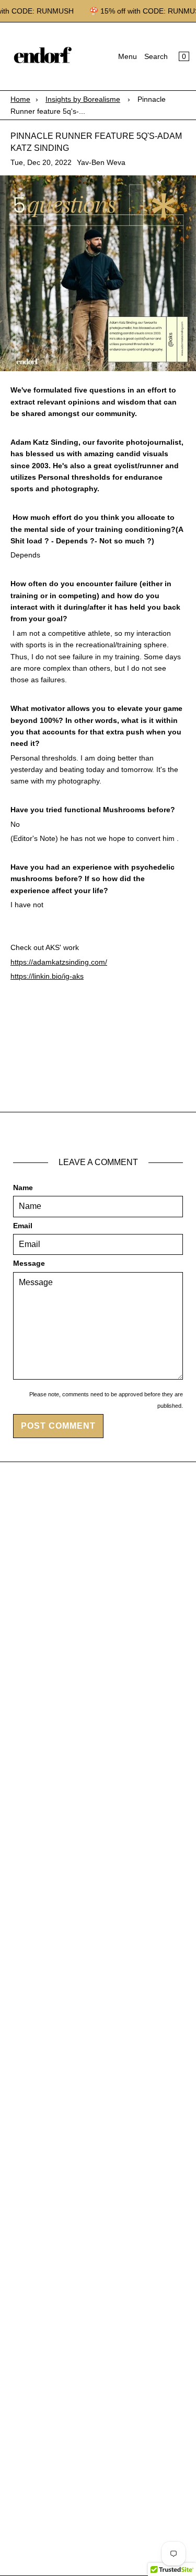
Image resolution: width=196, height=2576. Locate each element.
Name (23, 1188)
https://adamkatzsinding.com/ (59, 962)
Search (156, 56)
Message (29, 1263)
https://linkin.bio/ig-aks (47, 976)
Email (23, 1226)
